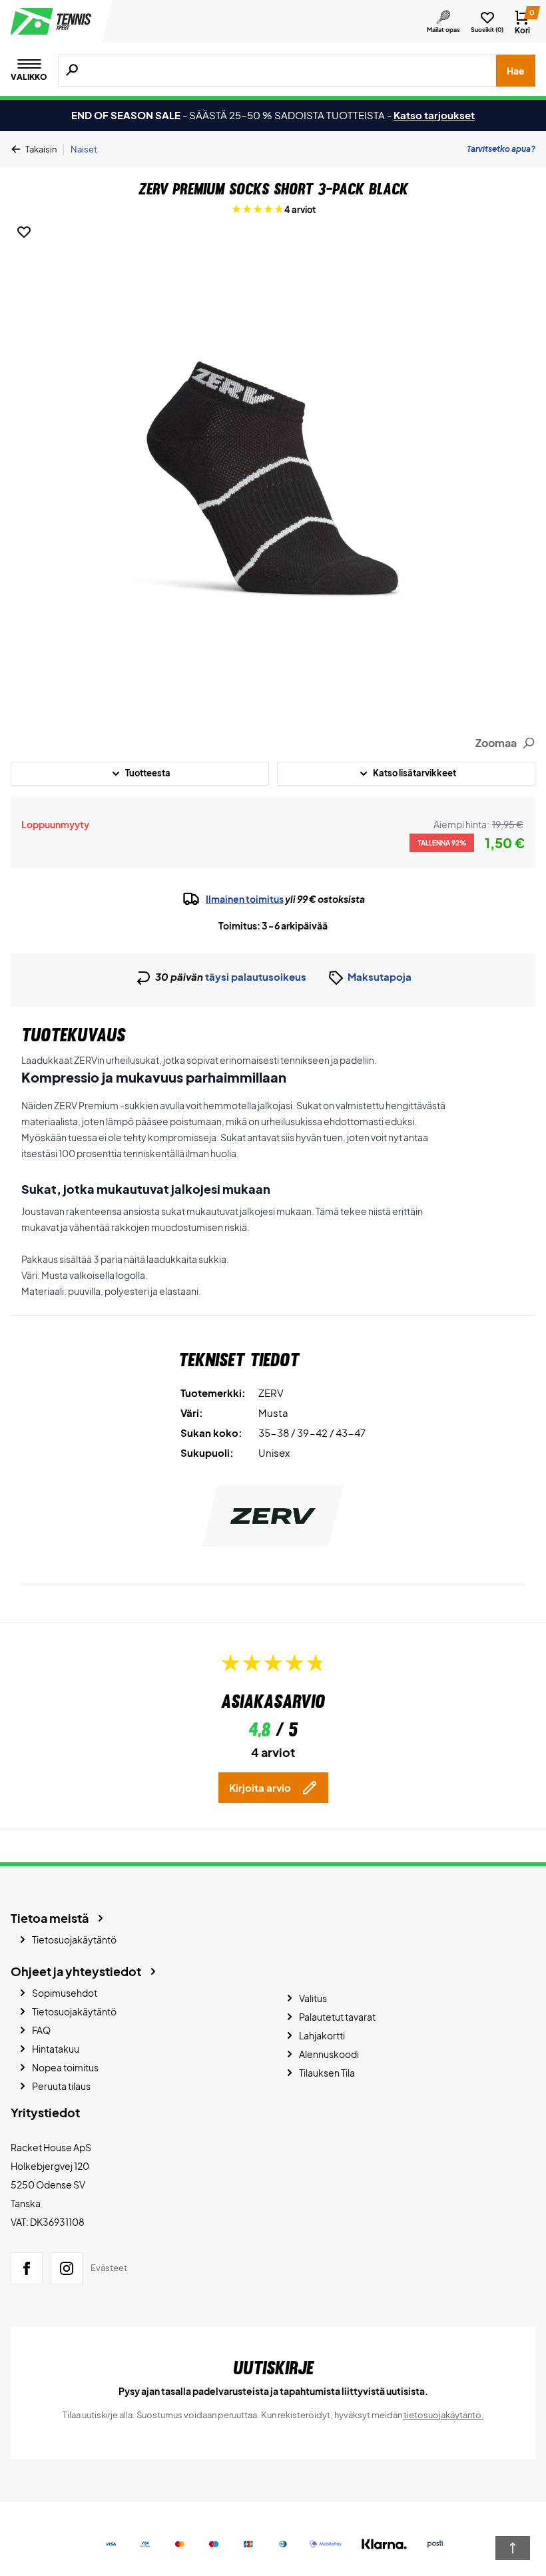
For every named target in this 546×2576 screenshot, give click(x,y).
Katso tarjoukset (434, 115)
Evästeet (109, 2268)
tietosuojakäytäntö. (444, 2415)
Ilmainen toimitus (245, 899)
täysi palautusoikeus (256, 976)
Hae (516, 71)
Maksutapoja (380, 976)
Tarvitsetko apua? (501, 149)
